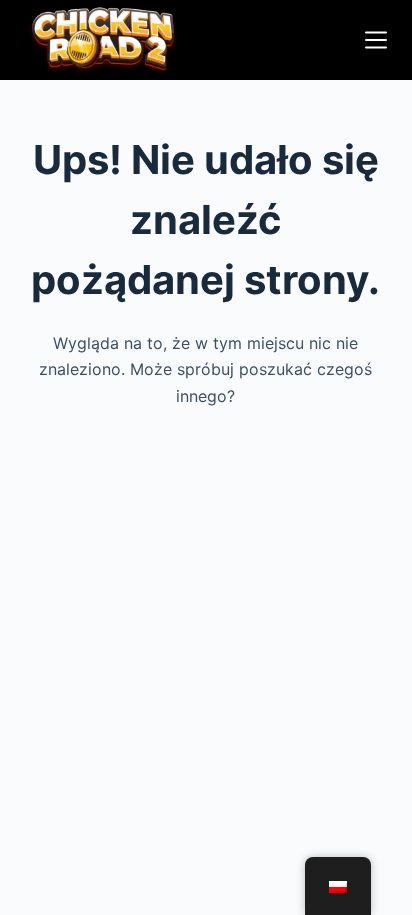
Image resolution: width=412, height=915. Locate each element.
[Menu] (376, 40)
